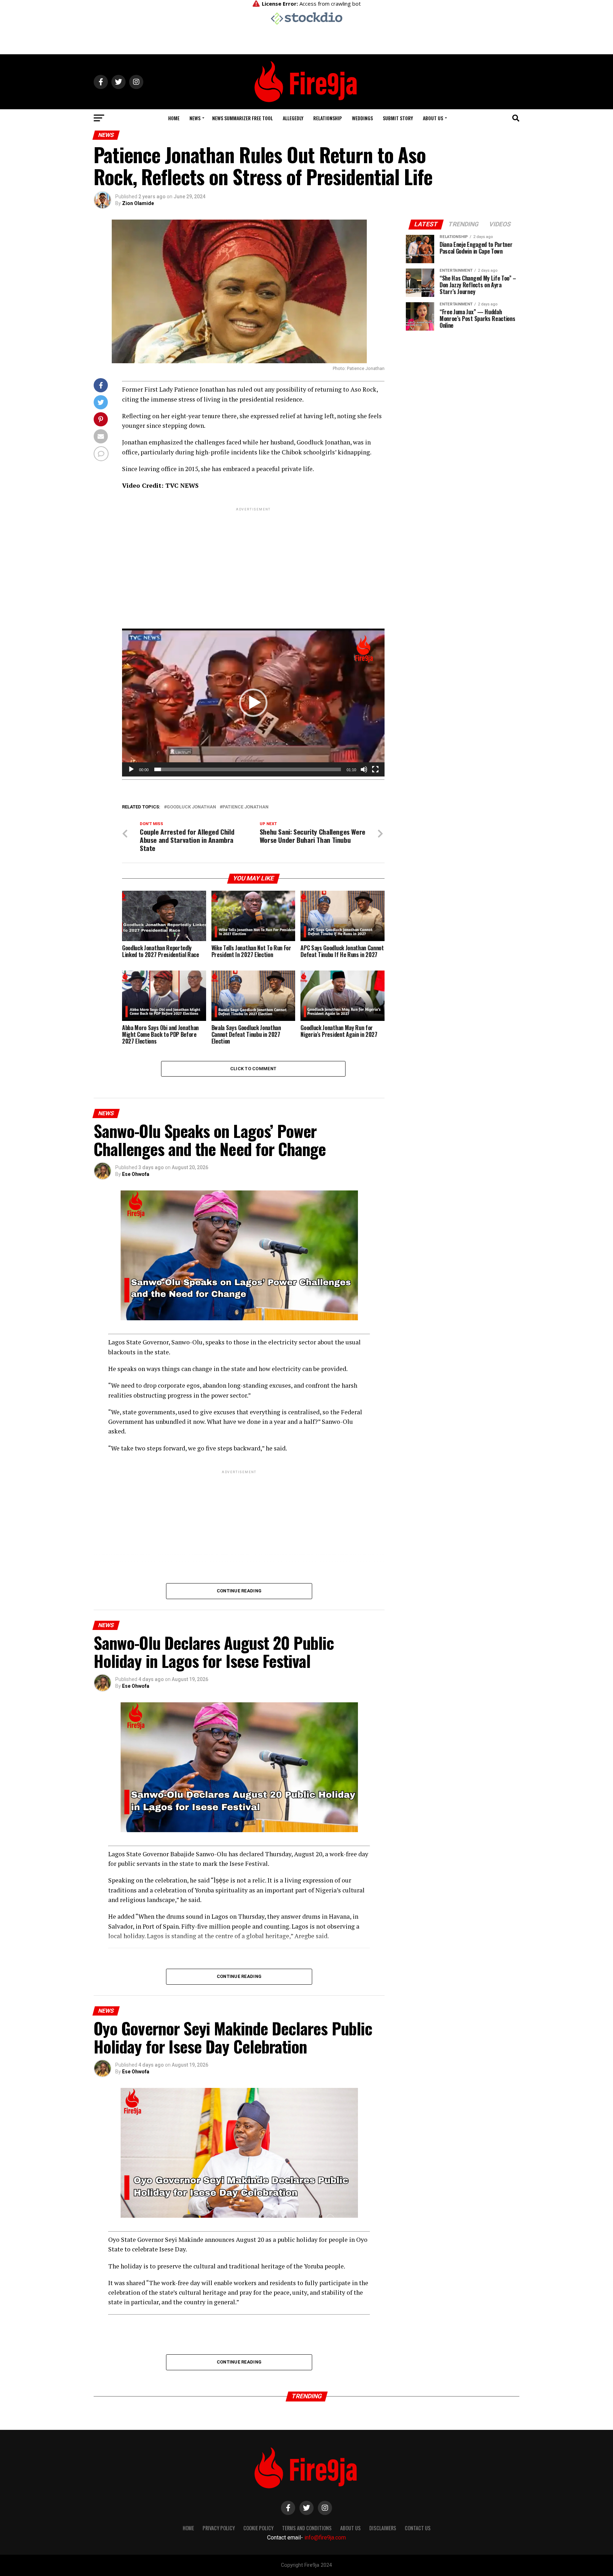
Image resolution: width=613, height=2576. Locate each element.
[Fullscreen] (375, 769)
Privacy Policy (219, 2528)
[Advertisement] (253, 562)
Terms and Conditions (307, 2528)
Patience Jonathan (245, 807)
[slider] (248, 769)
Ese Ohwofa (136, 1174)
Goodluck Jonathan (191, 807)
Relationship (328, 118)
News (195, 118)
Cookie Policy (258, 2528)
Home (174, 118)
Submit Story (398, 118)
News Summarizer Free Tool (242, 118)
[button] (253, 703)
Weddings (362, 118)
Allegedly (293, 118)
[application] (253, 702)
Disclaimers (383, 2528)
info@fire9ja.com (325, 2538)
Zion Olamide (138, 203)
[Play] (131, 769)
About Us (433, 118)
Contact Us (418, 2528)
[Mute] (364, 769)
